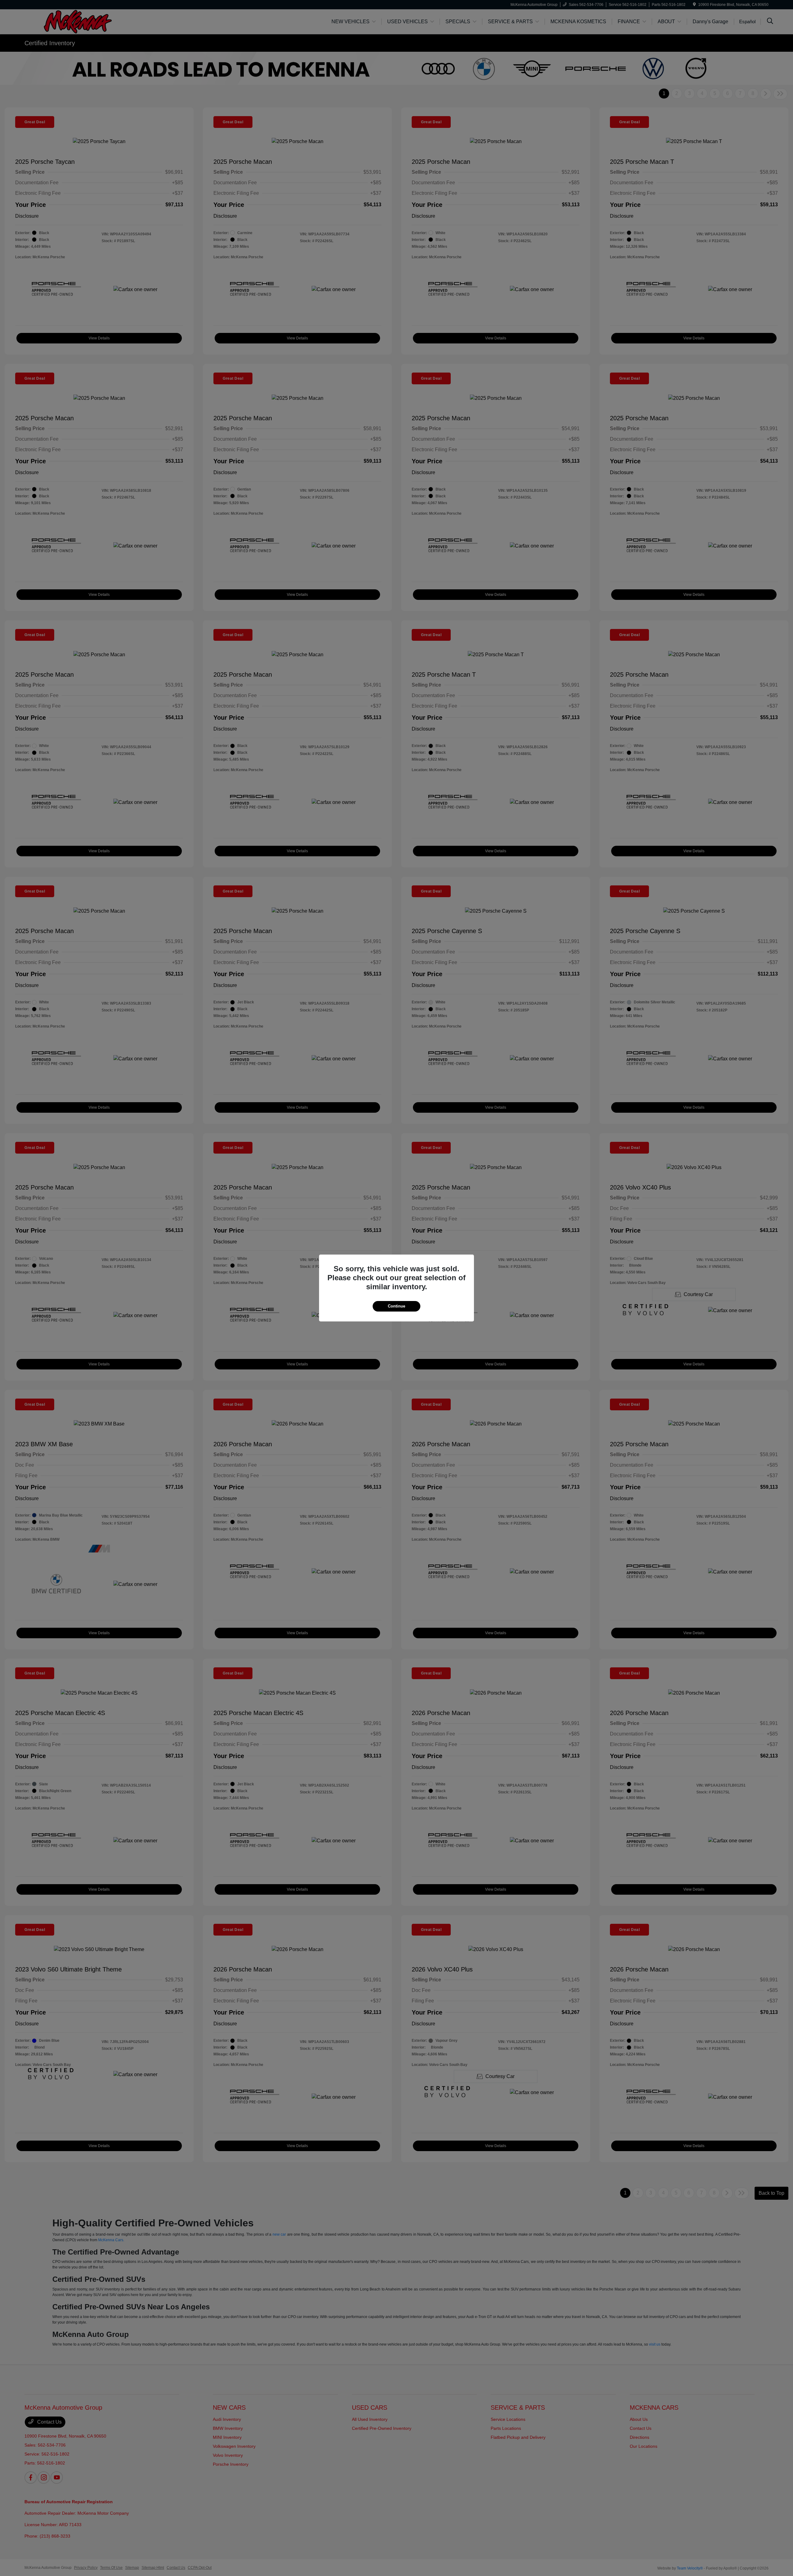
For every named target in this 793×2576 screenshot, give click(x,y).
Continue (396, 1306)
